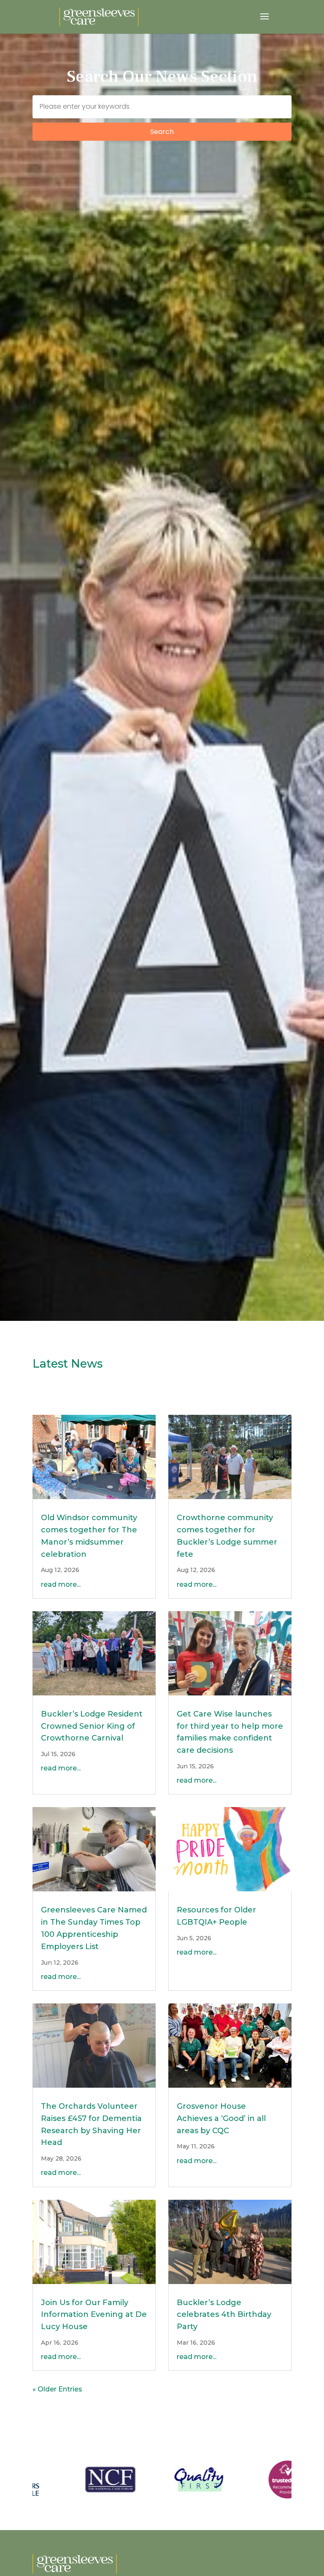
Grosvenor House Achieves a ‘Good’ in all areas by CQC (221, 2118)
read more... (61, 1584)
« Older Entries (57, 2389)
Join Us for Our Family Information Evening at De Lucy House (94, 2315)
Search (162, 132)
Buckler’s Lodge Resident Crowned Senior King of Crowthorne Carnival (92, 1726)
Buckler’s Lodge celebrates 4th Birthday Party (224, 2315)
